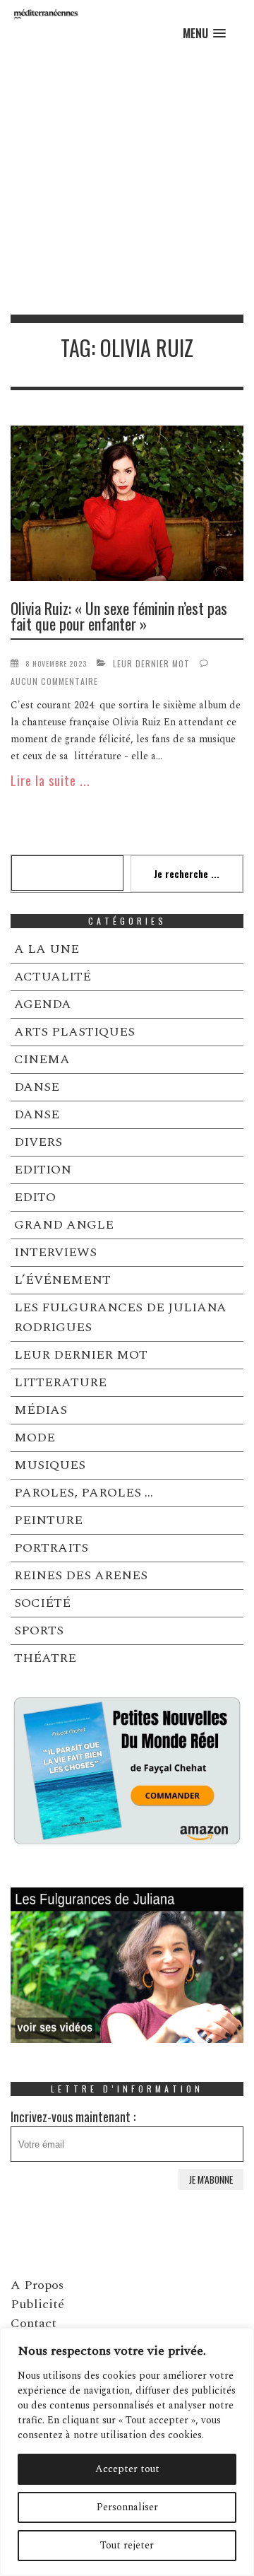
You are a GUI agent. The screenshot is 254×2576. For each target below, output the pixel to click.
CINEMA (42, 1059)
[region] (127, 2452)
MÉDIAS (41, 1410)
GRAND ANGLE (64, 1225)
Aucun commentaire (54, 681)
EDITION (43, 1170)
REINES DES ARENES (81, 1575)
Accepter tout (127, 2469)
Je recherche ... (187, 873)
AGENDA (43, 1004)
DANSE (37, 1087)
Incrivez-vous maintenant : (73, 2117)
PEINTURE (48, 1520)
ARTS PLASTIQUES (74, 1032)
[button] (204, 34)
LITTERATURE (60, 1382)
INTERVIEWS (55, 1252)
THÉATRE (45, 1658)
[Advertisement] (127, 180)
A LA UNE (47, 949)
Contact (34, 2323)
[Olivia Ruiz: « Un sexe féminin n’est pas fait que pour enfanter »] (127, 506)
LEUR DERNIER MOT (151, 663)
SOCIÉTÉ (42, 1603)
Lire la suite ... (50, 780)
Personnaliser (127, 2507)
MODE (35, 1438)
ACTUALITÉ (53, 977)
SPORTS (39, 1631)
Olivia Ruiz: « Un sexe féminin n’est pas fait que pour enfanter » (119, 616)
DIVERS (38, 1142)
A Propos (37, 2285)
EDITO (35, 1197)
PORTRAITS (51, 1548)
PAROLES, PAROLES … (84, 1493)
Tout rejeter (127, 2545)
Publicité (37, 2304)
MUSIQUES (50, 1465)
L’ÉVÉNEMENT (62, 1280)
